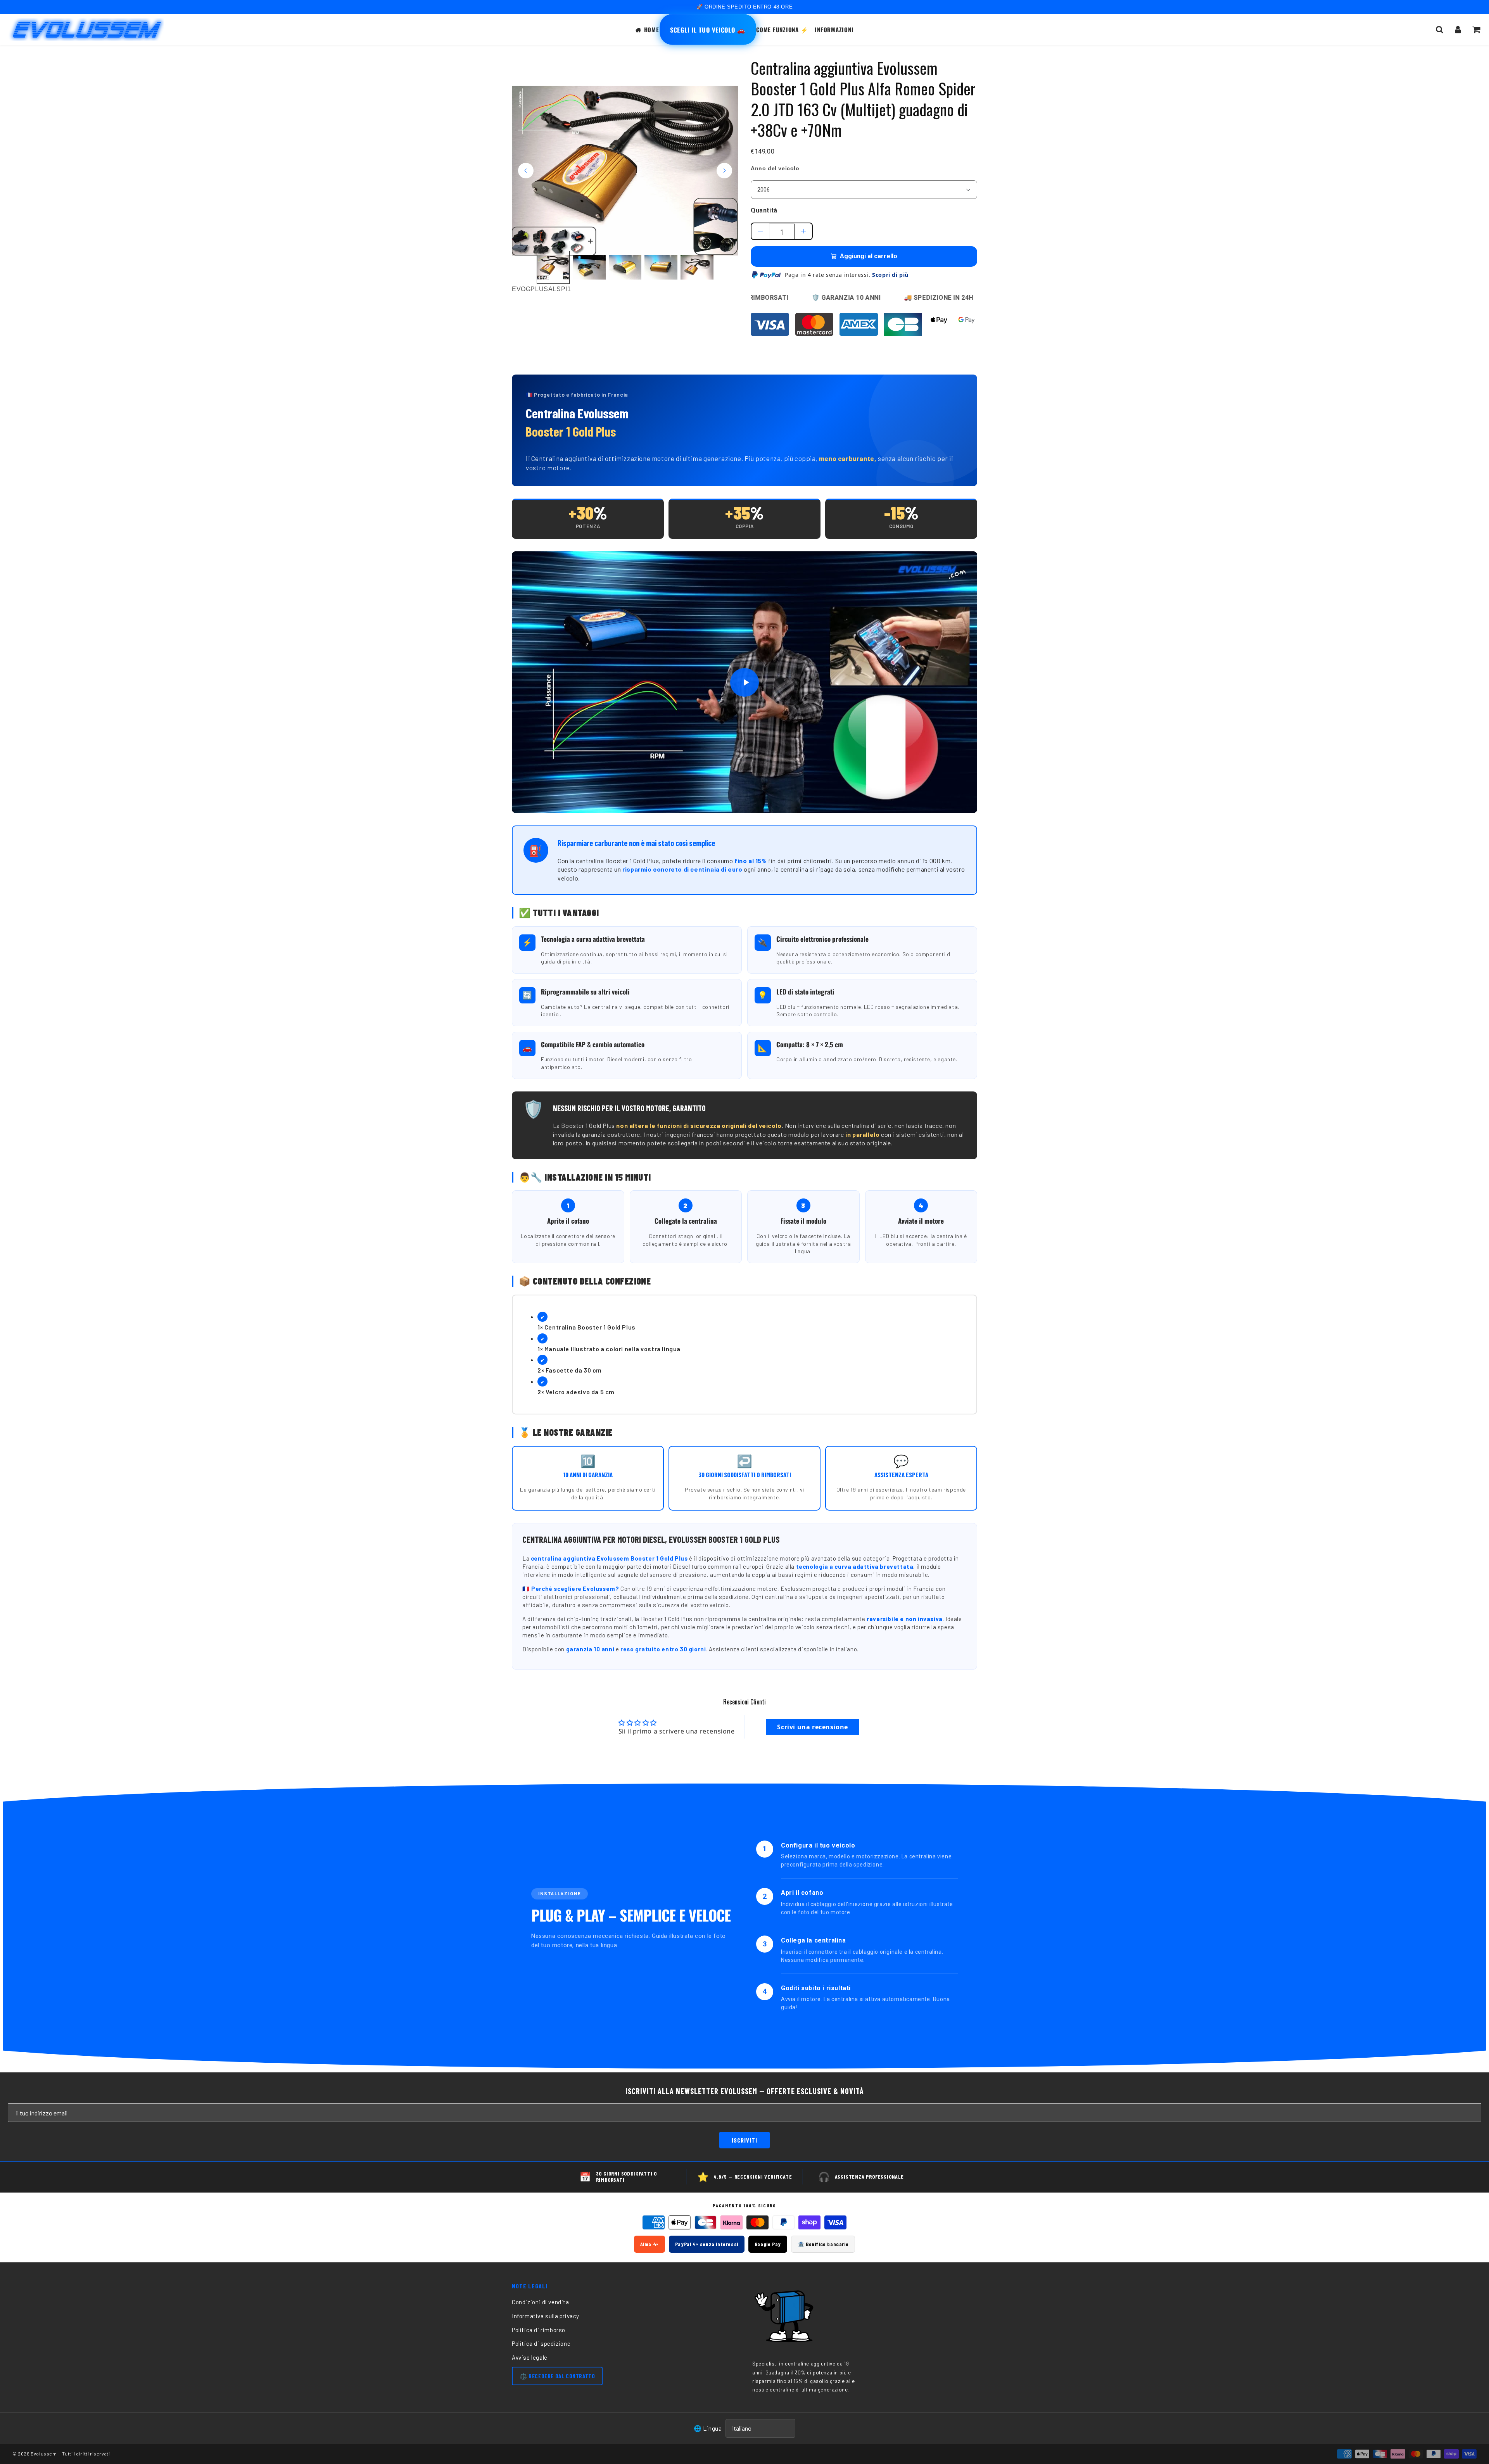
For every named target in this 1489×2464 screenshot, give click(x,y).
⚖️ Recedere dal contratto (557, 2376)
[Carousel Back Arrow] (526, 171)
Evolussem (44, 2454)
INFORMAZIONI (834, 29)
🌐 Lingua (708, 2428)
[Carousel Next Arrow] (724, 171)
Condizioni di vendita (541, 2302)
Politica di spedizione (541, 2343)
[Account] (1458, 29)
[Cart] (1476, 29)
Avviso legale (530, 2357)
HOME (652, 29)
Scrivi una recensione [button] (813, 1727)
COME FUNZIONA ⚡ (782, 29)
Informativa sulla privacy (546, 2316)
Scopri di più (890, 275)
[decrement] (760, 231)
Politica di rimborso (539, 2330)
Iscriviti (744, 2140)
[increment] (803, 231)
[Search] (1440, 29)
